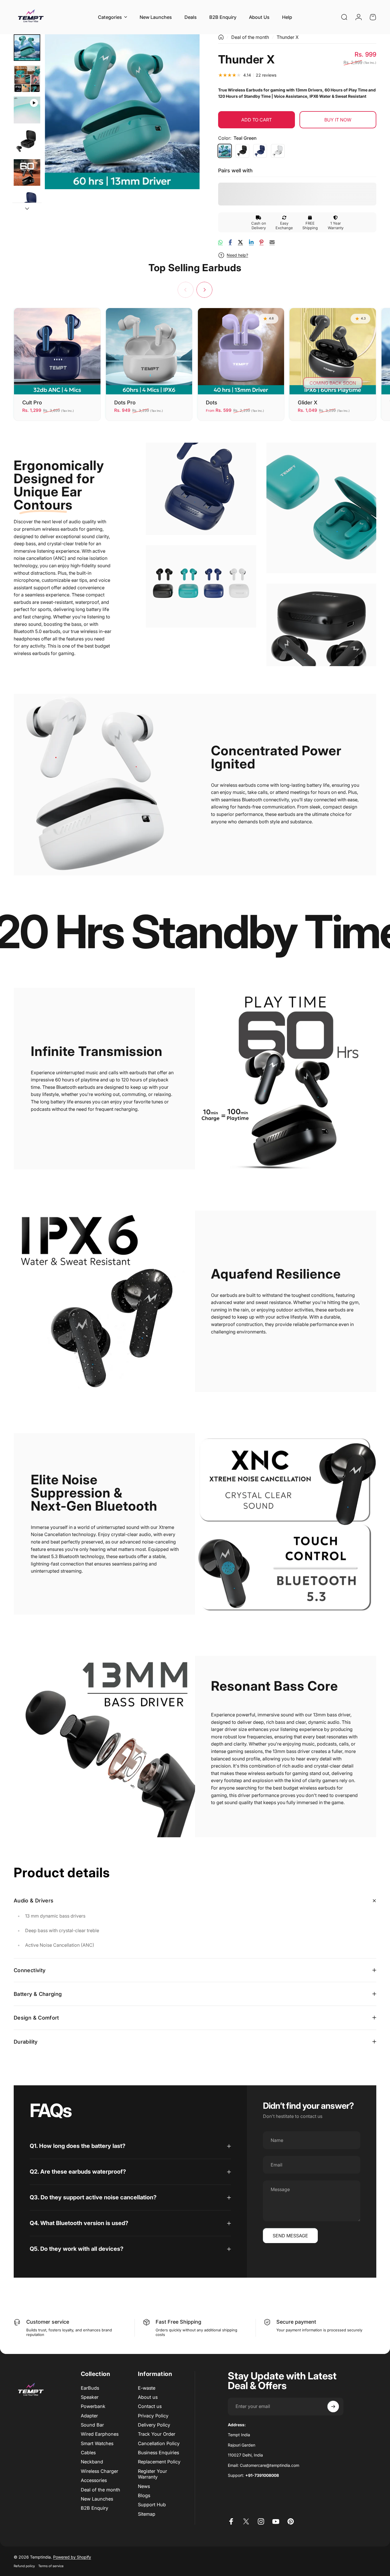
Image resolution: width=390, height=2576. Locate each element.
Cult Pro (32, 402)
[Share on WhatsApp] (220, 242)
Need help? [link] (237, 255)
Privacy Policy (153, 2416)
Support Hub (152, 2505)
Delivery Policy (154, 2425)
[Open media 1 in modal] (122, 112)
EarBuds (90, 2388)
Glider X (308, 402)
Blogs (144, 2495)
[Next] (185, 121)
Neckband (92, 2462)
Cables (88, 2453)
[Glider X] (333, 351)
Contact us (150, 2406)
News (144, 2486)
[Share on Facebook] (230, 242)
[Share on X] (240, 242)
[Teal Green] (225, 151)
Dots (212, 402)
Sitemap (147, 2514)
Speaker (90, 2397)
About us (148, 2397)
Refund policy (24, 2566)
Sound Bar (92, 2425)
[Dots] (241, 351)
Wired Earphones (100, 2434)
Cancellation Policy (159, 2443)
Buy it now (338, 120)
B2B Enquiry (95, 2508)
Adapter (89, 2416)
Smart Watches (97, 2443)
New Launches (97, 2499)
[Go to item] (27, 48)
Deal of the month (250, 37)
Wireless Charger (99, 2471)
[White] (278, 151)
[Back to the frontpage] (221, 37)
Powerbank (93, 2406)
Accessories (94, 2480)
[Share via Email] (272, 242)
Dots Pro (125, 402)
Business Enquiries (158, 2453)
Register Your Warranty (152, 2474)
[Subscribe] (333, 2407)
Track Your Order (157, 2434)
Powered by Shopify (72, 2557)
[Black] (242, 151)
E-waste (147, 2388)
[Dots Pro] (149, 351)
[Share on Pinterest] (262, 242)
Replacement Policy (159, 2462)
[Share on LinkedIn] (251, 242)
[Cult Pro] (57, 351)
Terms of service (51, 2566)
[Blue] (260, 151)
